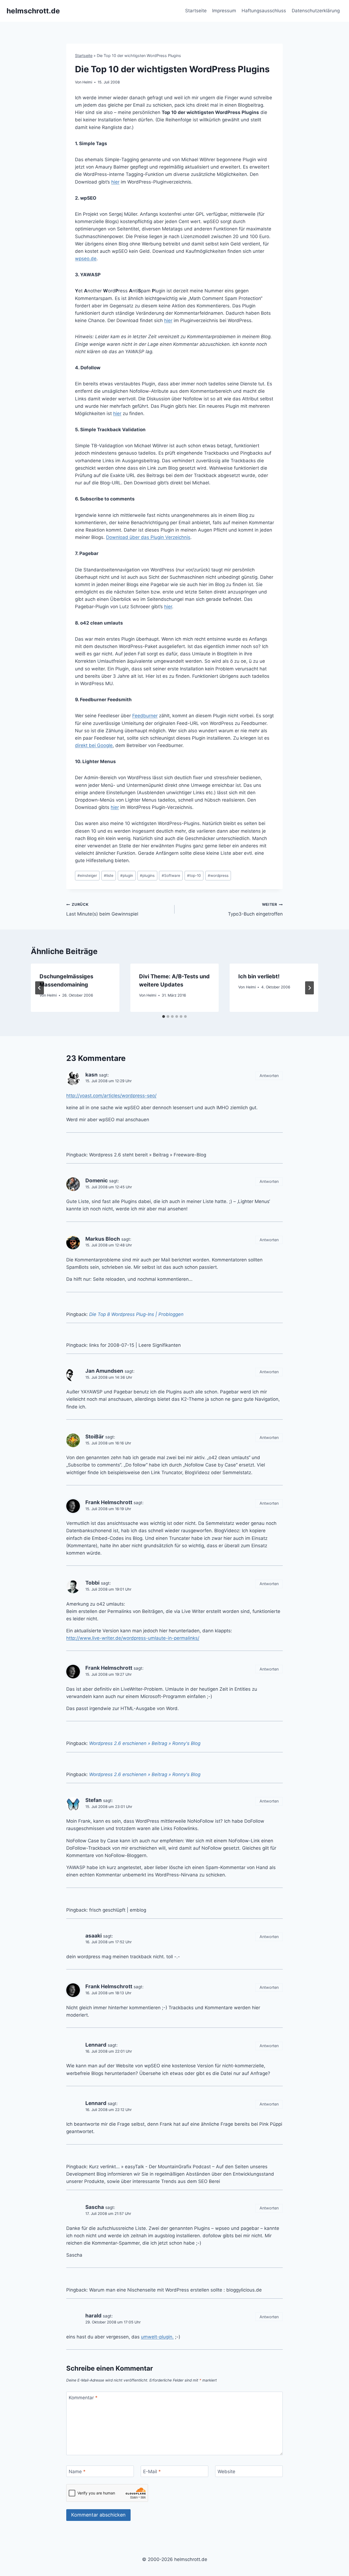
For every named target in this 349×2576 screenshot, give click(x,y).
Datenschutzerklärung (316, 11)
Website (226, 2472)
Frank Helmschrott (109, 1502)
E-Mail (152, 2472)
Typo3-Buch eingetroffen (255, 909)
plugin (127, 875)
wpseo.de (86, 259)
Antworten (269, 1076)
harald (93, 2316)
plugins (147, 875)
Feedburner (145, 716)
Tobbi (92, 1583)
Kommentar (83, 2398)
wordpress (218, 875)
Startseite (196, 11)
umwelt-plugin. (157, 2337)
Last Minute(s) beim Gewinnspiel (102, 909)
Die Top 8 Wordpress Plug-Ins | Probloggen (136, 1314)
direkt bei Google (94, 745)
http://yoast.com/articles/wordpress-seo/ (111, 1096)
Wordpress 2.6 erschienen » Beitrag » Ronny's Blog (145, 1743)
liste (109, 875)
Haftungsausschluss (264, 11)
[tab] (164, 1016)
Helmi (87, 82)
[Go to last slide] (40, 988)
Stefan (94, 1800)
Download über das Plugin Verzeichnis (148, 537)
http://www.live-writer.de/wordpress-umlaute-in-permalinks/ (133, 1638)
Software (171, 875)
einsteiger (87, 875)
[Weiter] (309, 988)
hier (115, 182)
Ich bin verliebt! (259, 976)
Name (77, 2472)
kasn (91, 1075)
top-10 (194, 875)
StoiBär (95, 1437)
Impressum (224, 11)
